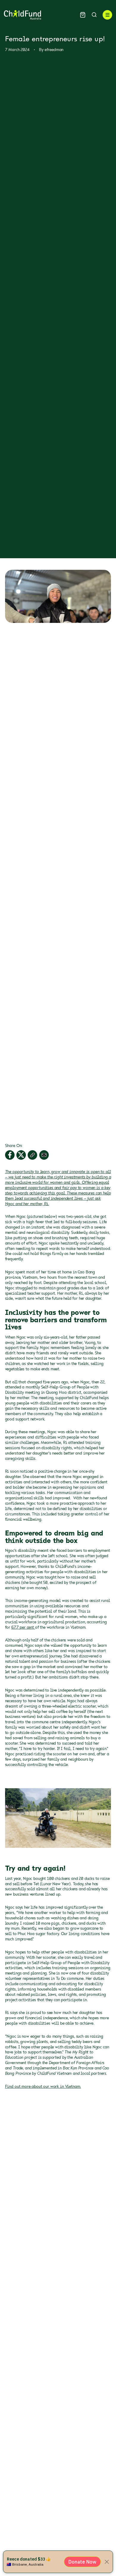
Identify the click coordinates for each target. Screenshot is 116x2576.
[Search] (94, 15)
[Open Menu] (107, 15)
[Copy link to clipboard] (32, 1155)
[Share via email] (44, 1155)
